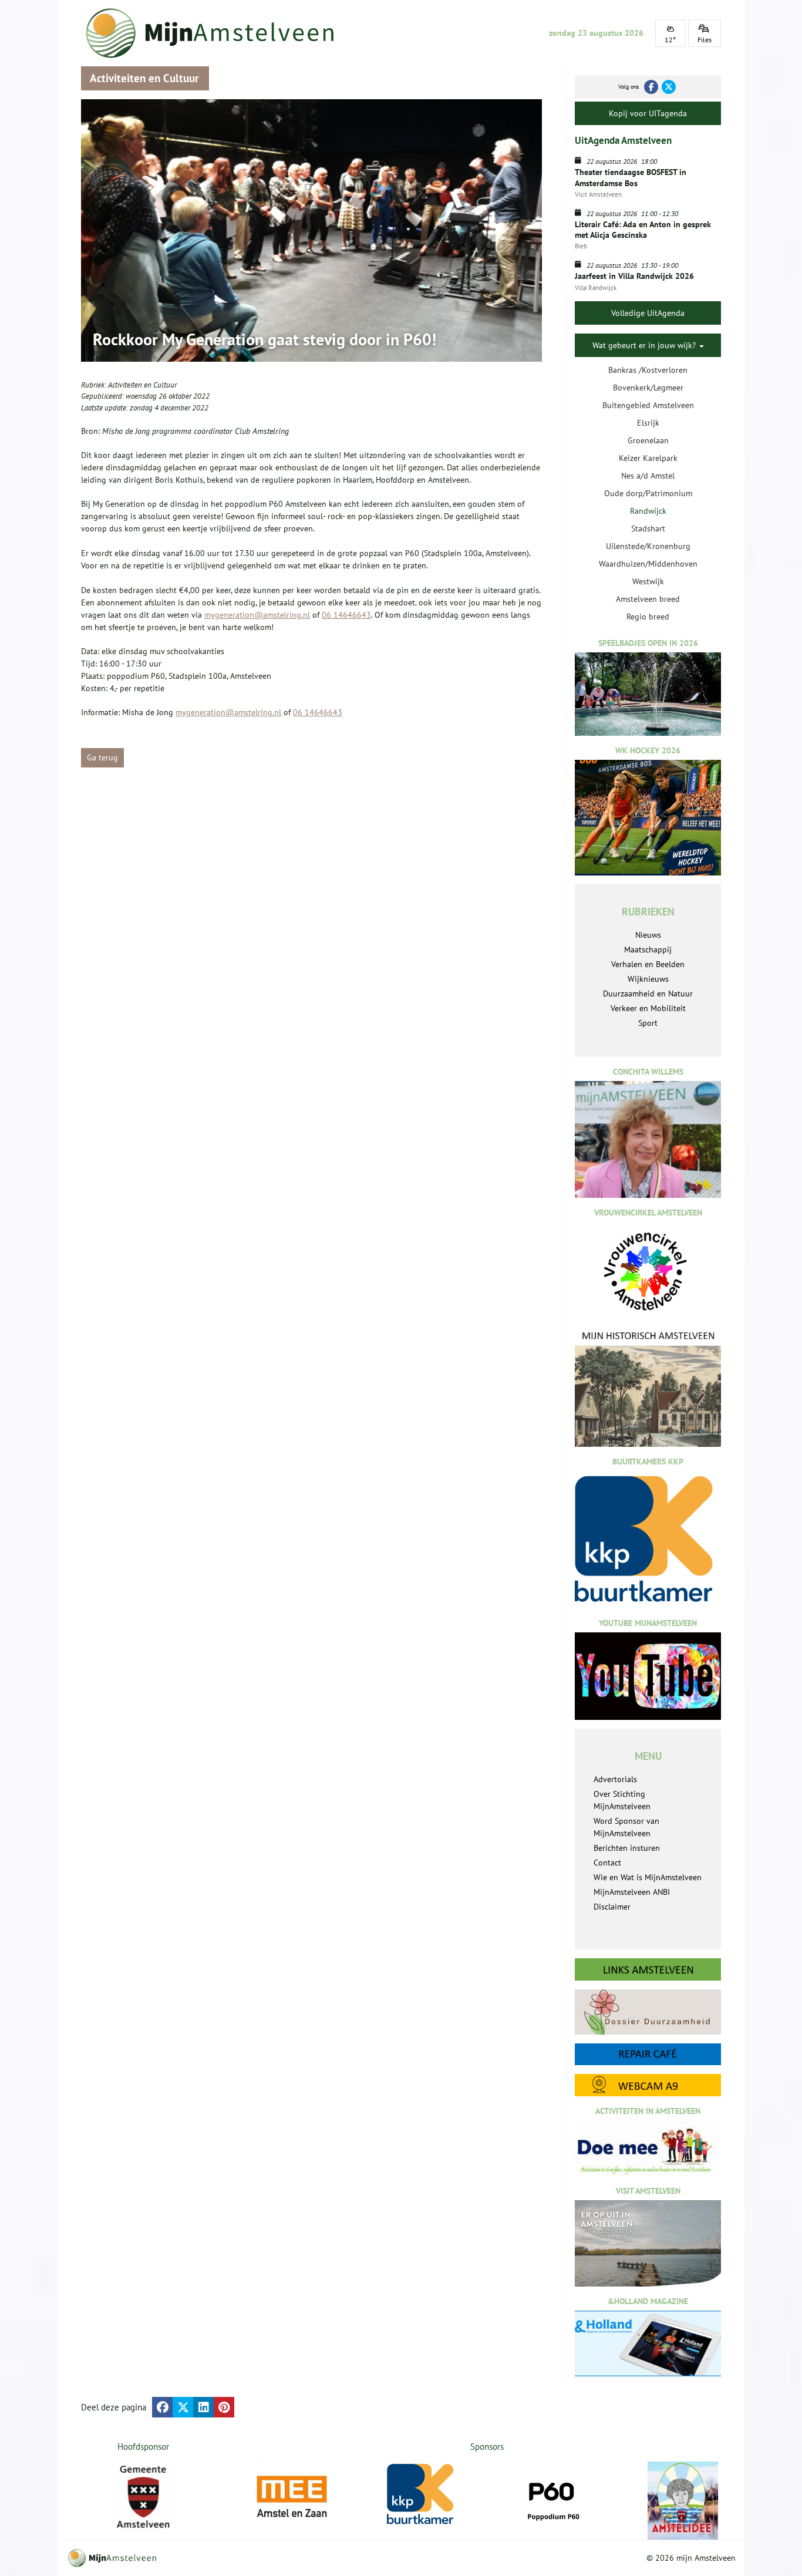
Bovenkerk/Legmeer (648, 388)
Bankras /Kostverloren (648, 370)
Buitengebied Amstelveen (648, 405)
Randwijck (648, 511)
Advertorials (615, 1779)
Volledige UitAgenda (648, 313)
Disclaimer (612, 1907)
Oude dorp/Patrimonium (648, 493)
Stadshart (648, 528)
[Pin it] (224, 2407)
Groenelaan (648, 440)
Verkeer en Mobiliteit (648, 1008)
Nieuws (648, 935)
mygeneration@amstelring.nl (257, 615)
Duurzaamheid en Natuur (648, 994)
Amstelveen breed (648, 599)
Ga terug (102, 757)
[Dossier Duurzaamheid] (648, 2012)
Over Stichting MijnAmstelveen (622, 1800)
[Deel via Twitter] (183, 2407)
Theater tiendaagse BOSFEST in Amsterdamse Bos (631, 177)
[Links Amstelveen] (648, 1969)
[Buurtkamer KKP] (422, 2495)
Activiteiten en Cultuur (142, 385)
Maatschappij (648, 949)
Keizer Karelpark (648, 458)
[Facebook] (651, 87)
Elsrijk (648, 423)
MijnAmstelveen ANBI (632, 1892)
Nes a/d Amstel (648, 476)
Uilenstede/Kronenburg (648, 546)
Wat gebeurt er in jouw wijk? (645, 345)
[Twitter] (669, 87)
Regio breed (648, 617)
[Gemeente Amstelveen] (144, 2497)
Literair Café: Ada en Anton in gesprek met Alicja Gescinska (643, 230)
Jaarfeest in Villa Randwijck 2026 (634, 276)
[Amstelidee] (683, 2501)
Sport (648, 1023)
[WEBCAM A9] (648, 2085)
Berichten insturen (627, 1848)
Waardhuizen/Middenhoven (648, 564)
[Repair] (648, 2054)
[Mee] (292, 2497)
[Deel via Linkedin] (203, 2407)
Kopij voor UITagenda (648, 113)
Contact (607, 1863)
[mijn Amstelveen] (217, 33)
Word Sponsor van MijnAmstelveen (626, 1827)
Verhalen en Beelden (648, 964)
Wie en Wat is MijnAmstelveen (648, 1877)
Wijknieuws (648, 979)
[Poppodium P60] (552, 2497)
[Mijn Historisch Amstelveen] (648, 1388)
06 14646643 (346, 615)
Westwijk (648, 581)
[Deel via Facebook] (162, 2407)
